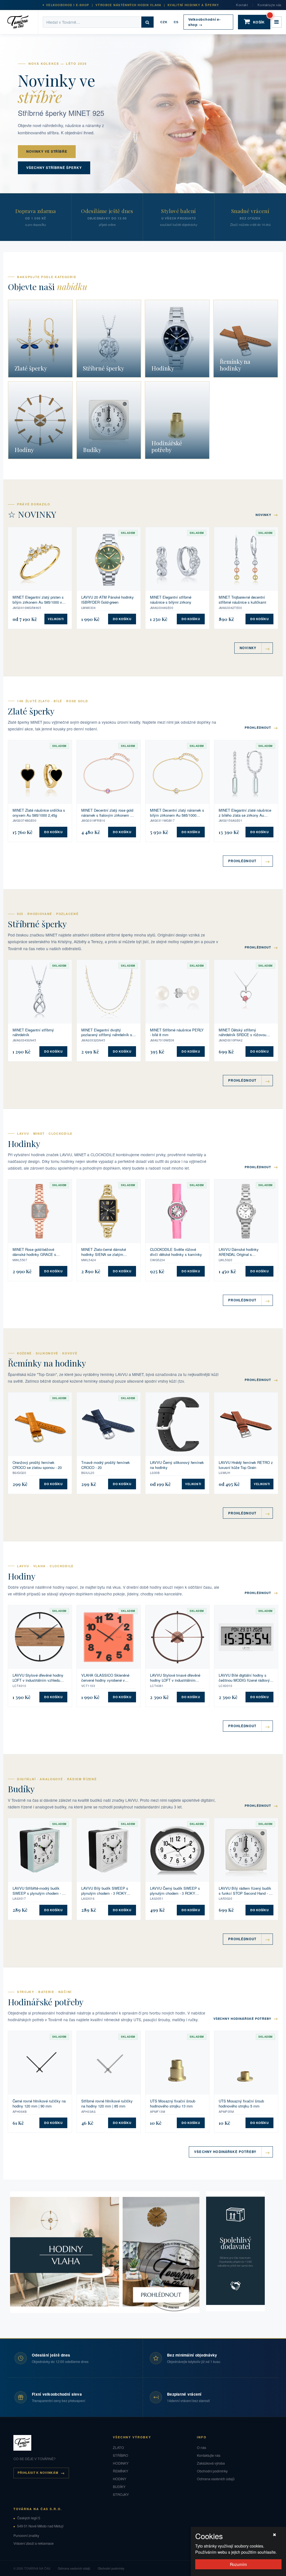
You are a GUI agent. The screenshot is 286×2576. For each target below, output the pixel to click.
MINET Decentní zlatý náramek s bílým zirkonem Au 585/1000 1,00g (177, 813)
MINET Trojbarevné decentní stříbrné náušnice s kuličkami (242, 600)
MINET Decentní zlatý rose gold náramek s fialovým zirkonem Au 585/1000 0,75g (108, 813)
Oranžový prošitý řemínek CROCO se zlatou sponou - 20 (37, 1465)
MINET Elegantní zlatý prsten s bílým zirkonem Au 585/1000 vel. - (39, 600)
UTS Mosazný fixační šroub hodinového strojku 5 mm (241, 2103)
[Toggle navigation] (277, 22)
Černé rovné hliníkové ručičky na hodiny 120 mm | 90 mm (39, 2103)
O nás (202, 2448)
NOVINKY (267, 514)
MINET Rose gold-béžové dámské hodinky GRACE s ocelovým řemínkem (34, 1252)
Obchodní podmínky (212, 2471)
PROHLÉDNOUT (261, 727)
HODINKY (121, 2463)
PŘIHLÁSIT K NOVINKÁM (38, 2473)
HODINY (120, 2479)
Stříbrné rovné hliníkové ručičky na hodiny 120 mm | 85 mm (107, 2103)
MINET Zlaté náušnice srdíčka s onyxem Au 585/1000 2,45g (39, 813)
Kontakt (242, 5)
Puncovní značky (26, 2536)
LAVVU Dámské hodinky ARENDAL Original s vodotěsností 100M (239, 1252)
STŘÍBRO (121, 2455)
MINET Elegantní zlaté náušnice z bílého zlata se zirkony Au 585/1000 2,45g (245, 813)
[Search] (147, 22)
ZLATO (118, 2448)
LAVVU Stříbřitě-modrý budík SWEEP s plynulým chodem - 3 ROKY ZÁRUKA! (38, 1891)
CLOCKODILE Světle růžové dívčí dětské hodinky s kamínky (176, 1252)
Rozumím (238, 2564)
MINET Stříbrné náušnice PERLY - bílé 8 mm (177, 1032)
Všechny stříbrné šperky (54, 168)
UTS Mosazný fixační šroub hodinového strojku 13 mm (173, 2103)
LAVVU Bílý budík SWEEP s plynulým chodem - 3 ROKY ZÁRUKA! (105, 1891)
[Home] (21, 22)
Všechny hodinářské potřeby (246, 2018)
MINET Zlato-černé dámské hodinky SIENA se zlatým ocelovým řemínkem (104, 1252)
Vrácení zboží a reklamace (34, 2543)
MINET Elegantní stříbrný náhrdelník (33, 1032)
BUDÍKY (119, 2487)
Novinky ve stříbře (47, 151)
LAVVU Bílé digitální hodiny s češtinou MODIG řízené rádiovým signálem (246, 1678)
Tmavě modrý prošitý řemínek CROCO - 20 (106, 1465)
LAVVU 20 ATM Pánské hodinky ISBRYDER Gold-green (108, 600)
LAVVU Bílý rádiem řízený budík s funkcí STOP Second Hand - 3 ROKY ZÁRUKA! (245, 1891)
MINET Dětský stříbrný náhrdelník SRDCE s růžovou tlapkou (242, 1032)
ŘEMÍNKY (121, 2471)
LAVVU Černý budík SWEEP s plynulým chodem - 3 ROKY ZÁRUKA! (175, 1891)
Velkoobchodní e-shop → (204, 22)
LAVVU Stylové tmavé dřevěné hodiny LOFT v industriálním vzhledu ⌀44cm (175, 1678)
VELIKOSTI (56, 619)
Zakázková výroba (211, 2463)
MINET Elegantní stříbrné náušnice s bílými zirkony (171, 600)
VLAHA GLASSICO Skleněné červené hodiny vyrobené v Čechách (105, 1678)
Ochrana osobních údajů (216, 2479)
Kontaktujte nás (270, 5)
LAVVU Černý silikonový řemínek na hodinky (177, 1465)
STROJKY (121, 2494)
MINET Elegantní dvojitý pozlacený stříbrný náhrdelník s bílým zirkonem (107, 1032)
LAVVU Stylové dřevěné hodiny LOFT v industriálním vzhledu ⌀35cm (38, 1678)
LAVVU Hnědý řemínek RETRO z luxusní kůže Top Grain (246, 1465)
